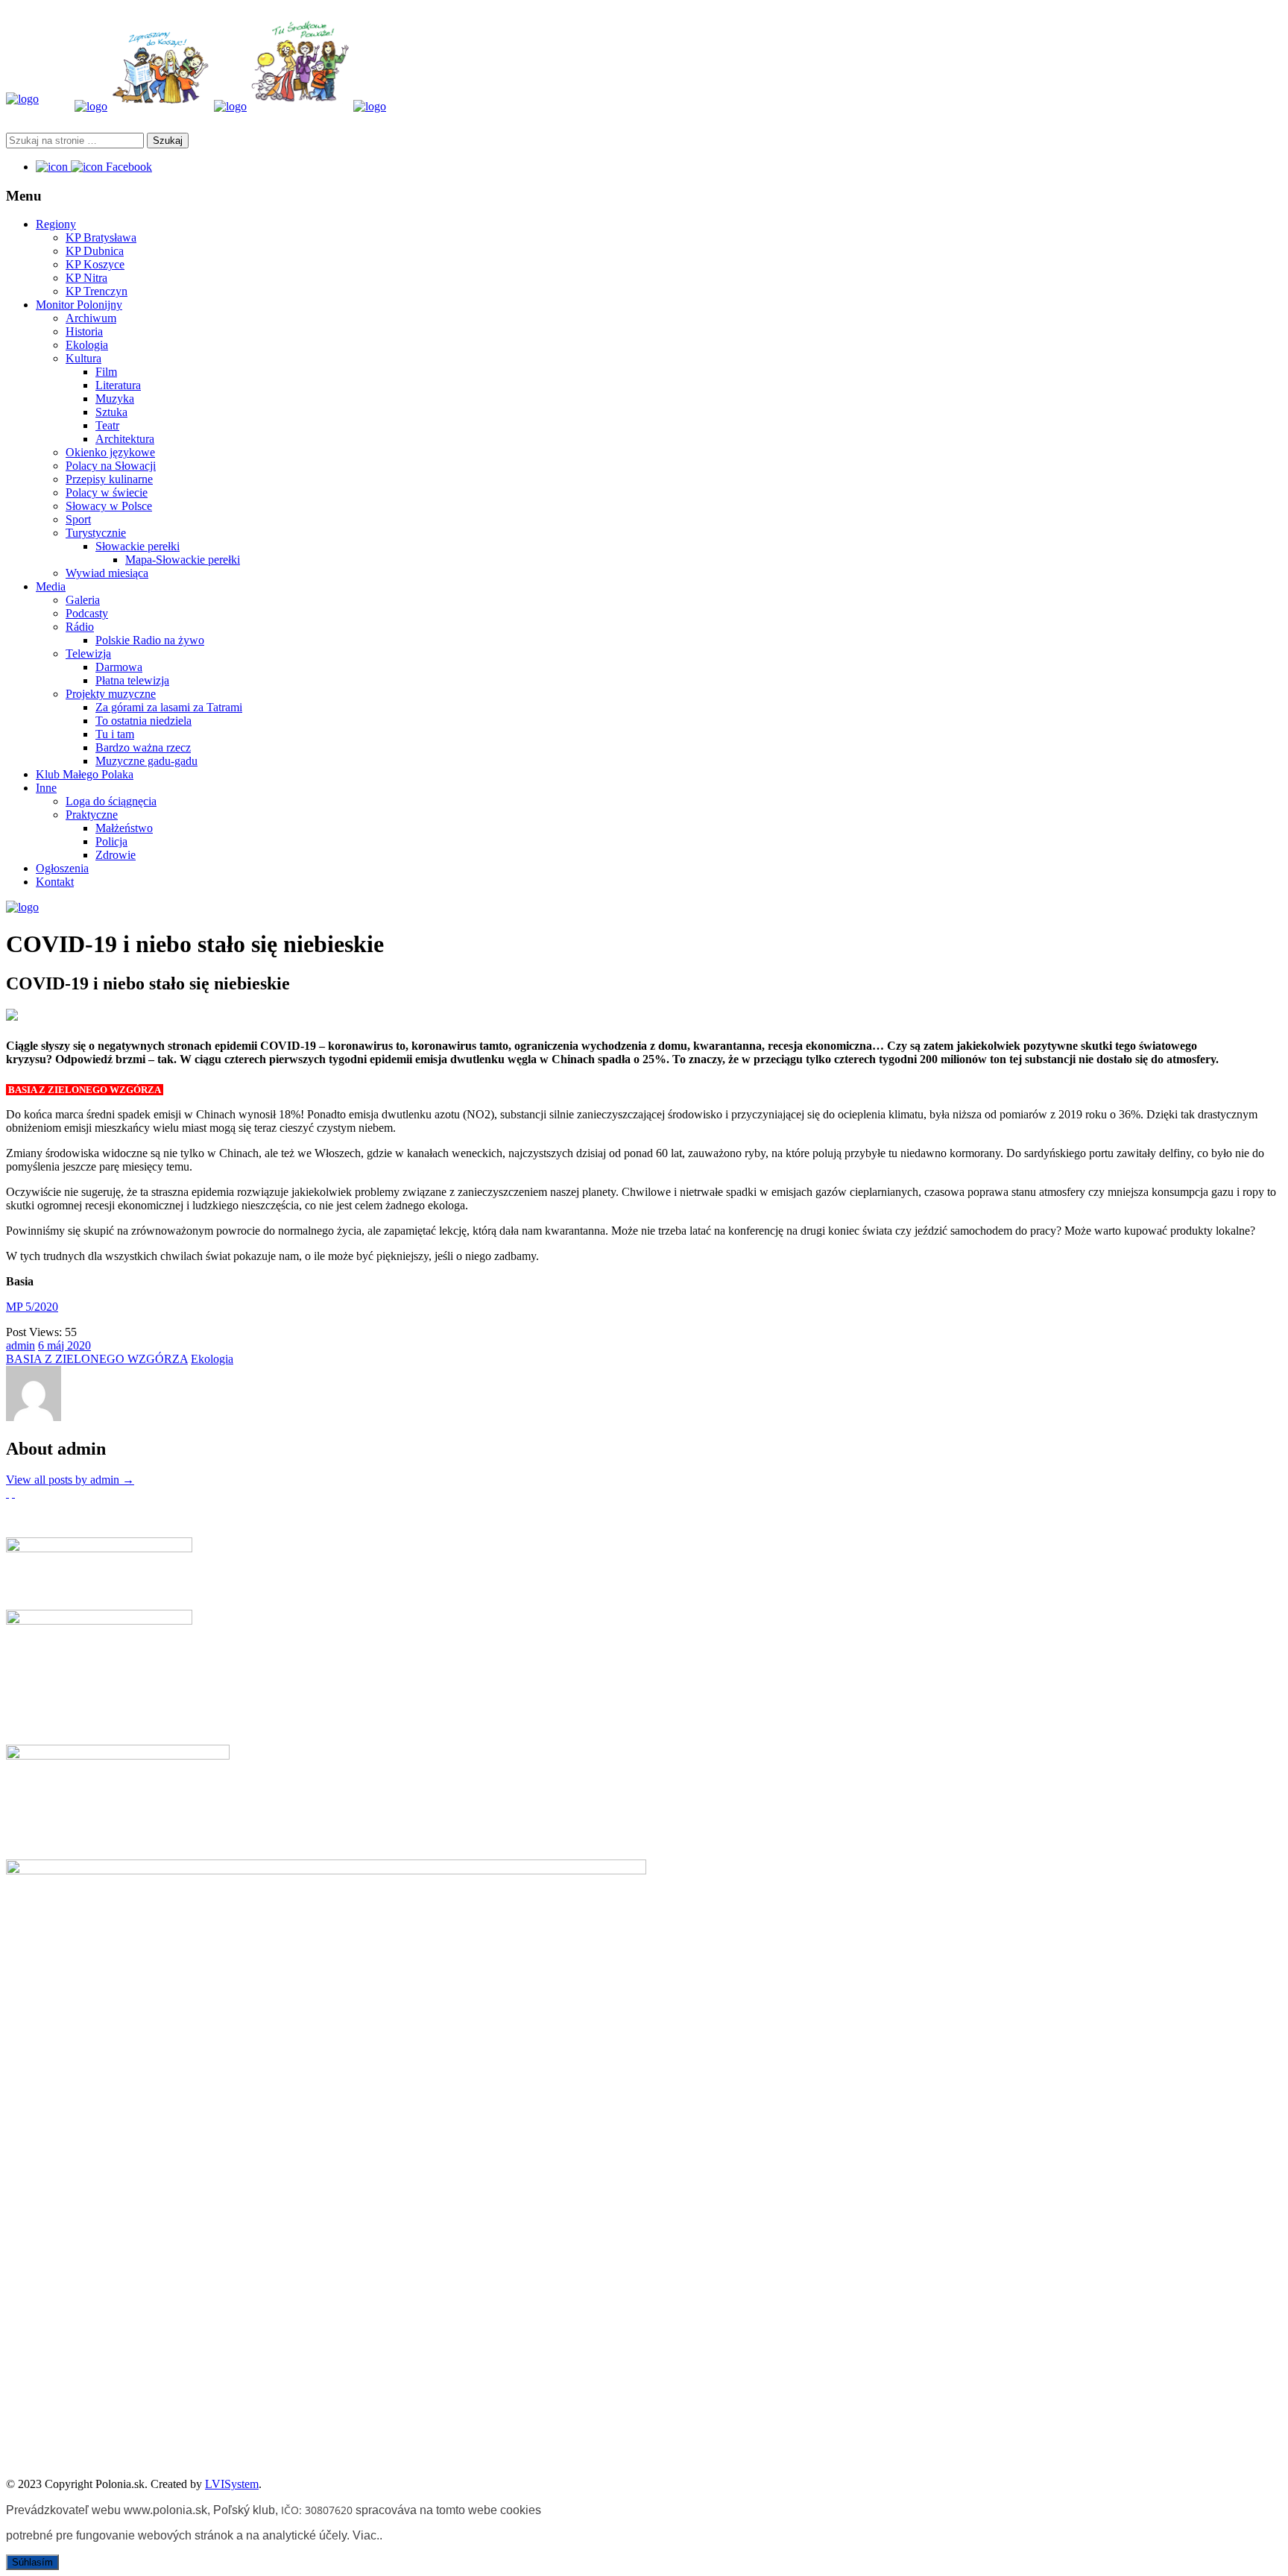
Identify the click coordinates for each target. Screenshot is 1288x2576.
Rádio (80, 627)
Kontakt (55, 882)
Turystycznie (96, 533)
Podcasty (87, 613)
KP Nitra (86, 278)
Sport (78, 519)
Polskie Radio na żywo (150, 640)
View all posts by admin (70, 1480)
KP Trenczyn (97, 291)
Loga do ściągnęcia (111, 801)
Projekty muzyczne (111, 694)
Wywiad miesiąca (107, 573)
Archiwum (91, 318)
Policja (111, 841)
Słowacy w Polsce (109, 506)
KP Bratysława (101, 237)
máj (57, 1345)
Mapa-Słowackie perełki (183, 560)
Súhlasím (32, 2562)
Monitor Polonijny (79, 305)
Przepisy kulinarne (109, 479)
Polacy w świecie (107, 492)
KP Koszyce (95, 264)
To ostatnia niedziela (143, 721)
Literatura (118, 385)
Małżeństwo (124, 828)
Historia (84, 331)
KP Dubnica (95, 251)
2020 (79, 1345)
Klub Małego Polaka (85, 774)
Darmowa (119, 667)
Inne (46, 788)
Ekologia (87, 345)
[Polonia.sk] (22, 99)
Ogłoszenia (62, 868)
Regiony (56, 224)
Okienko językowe (110, 452)
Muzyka (115, 399)
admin (20, 1345)
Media (51, 586)
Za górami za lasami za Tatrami (169, 707)
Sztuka (111, 412)
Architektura (125, 439)
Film (106, 372)
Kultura (83, 358)
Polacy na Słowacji (111, 466)
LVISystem (232, 2484)
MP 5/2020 (32, 1307)
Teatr (107, 425)
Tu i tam (115, 734)
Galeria (83, 600)
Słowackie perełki (138, 546)
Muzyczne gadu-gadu (146, 761)
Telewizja (88, 654)
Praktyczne (92, 815)
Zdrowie (116, 855)
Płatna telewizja (132, 680)
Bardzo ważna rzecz (143, 747)
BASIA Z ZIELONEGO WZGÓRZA (97, 1359)
